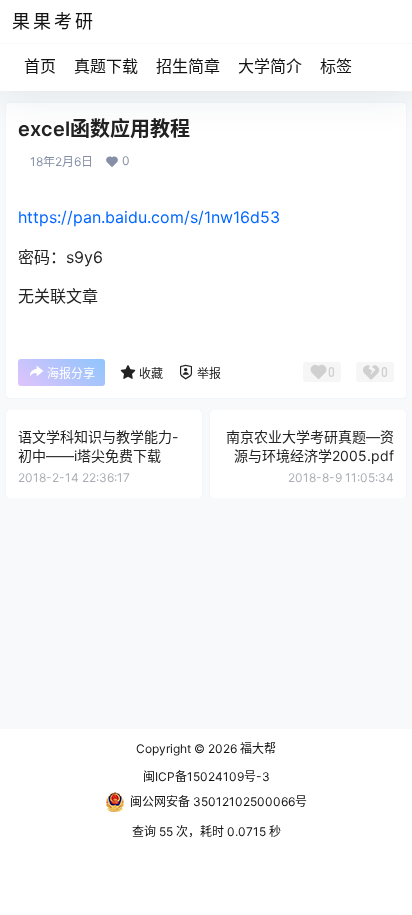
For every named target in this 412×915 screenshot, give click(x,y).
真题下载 (106, 66)
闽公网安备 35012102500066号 (218, 801)
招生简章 (188, 66)
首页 (40, 66)
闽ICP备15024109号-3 (206, 776)
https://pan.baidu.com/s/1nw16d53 (149, 217)
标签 (336, 66)
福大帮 (256, 748)
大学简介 (270, 66)
